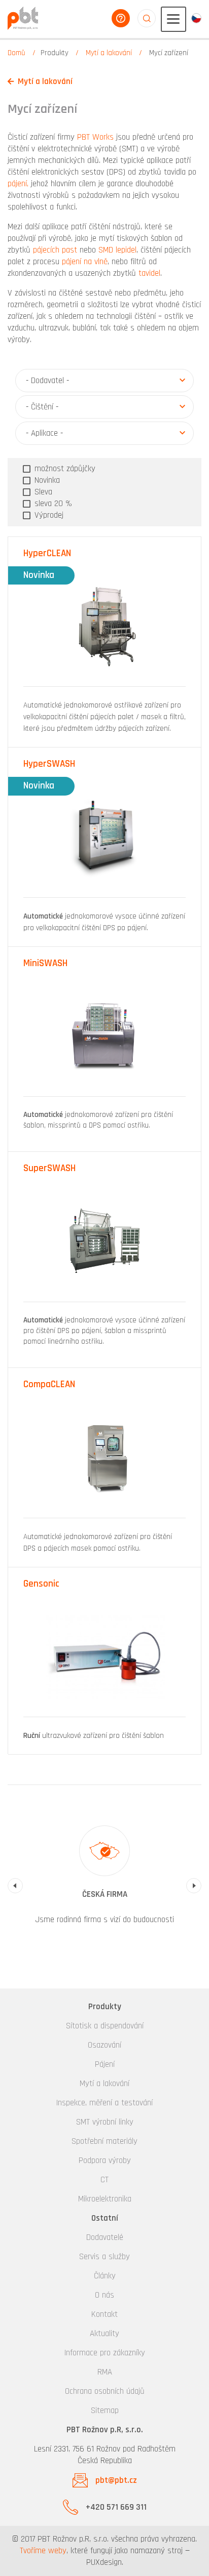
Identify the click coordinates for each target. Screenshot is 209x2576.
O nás (104, 2295)
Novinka (46, 480)
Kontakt (104, 2314)
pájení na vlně (85, 262)
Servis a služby (104, 2257)
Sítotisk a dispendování (105, 2026)
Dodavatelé (105, 2237)
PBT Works (95, 137)
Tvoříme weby (43, 2551)
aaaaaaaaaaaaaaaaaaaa (147, 18)
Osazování (104, 2045)
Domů (16, 53)
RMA (105, 2372)
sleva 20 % (52, 504)
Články (105, 2276)
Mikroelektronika (105, 2199)
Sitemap (105, 2411)
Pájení (105, 2064)
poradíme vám (121, 18)
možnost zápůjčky (64, 469)
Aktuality (104, 2334)
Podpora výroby (105, 2160)
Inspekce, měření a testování (104, 2103)
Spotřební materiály (104, 2141)
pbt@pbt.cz (116, 2480)
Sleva (42, 492)
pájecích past (55, 250)
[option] (104, 1880)
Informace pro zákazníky (105, 2353)
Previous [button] (15, 1886)
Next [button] (194, 1886)
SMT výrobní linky (105, 2122)
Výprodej (48, 515)
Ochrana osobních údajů (105, 2391)
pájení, (18, 184)
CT (104, 2180)
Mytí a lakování (109, 53)
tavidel (149, 273)
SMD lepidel (117, 250)
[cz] (196, 18)
